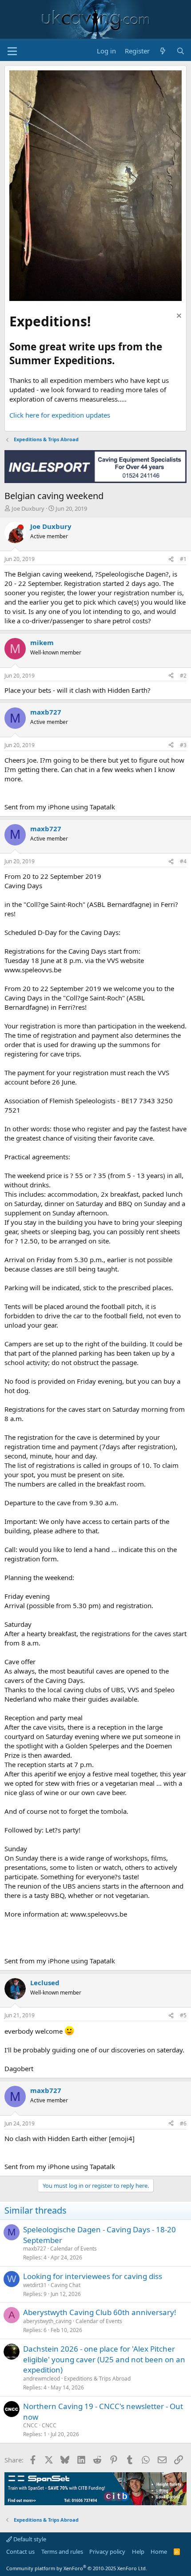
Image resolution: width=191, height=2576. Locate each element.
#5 (183, 2015)
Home (159, 2552)
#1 (183, 559)
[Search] (181, 51)
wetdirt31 (35, 2285)
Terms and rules (62, 2552)
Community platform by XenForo (77, 2568)
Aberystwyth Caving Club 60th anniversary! (100, 2312)
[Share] (171, 559)
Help (138, 2552)
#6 (183, 2123)
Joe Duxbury (28, 508)
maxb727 (35, 2249)
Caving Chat (66, 2285)
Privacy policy (107, 2552)
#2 (183, 676)
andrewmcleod (42, 2379)
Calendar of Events (74, 2249)
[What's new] (163, 51)
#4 (183, 861)
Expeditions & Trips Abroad (97, 2379)
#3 (183, 745)
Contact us (20, 2552)
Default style (29, 2539)
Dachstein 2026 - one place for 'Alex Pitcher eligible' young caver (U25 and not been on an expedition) (104, 2359)
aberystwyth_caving (47, 2321)
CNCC (30, 2425)
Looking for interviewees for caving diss (93, 2276)
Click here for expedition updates (60, 415)
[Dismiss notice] (178, 317)
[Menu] (12, 51)
